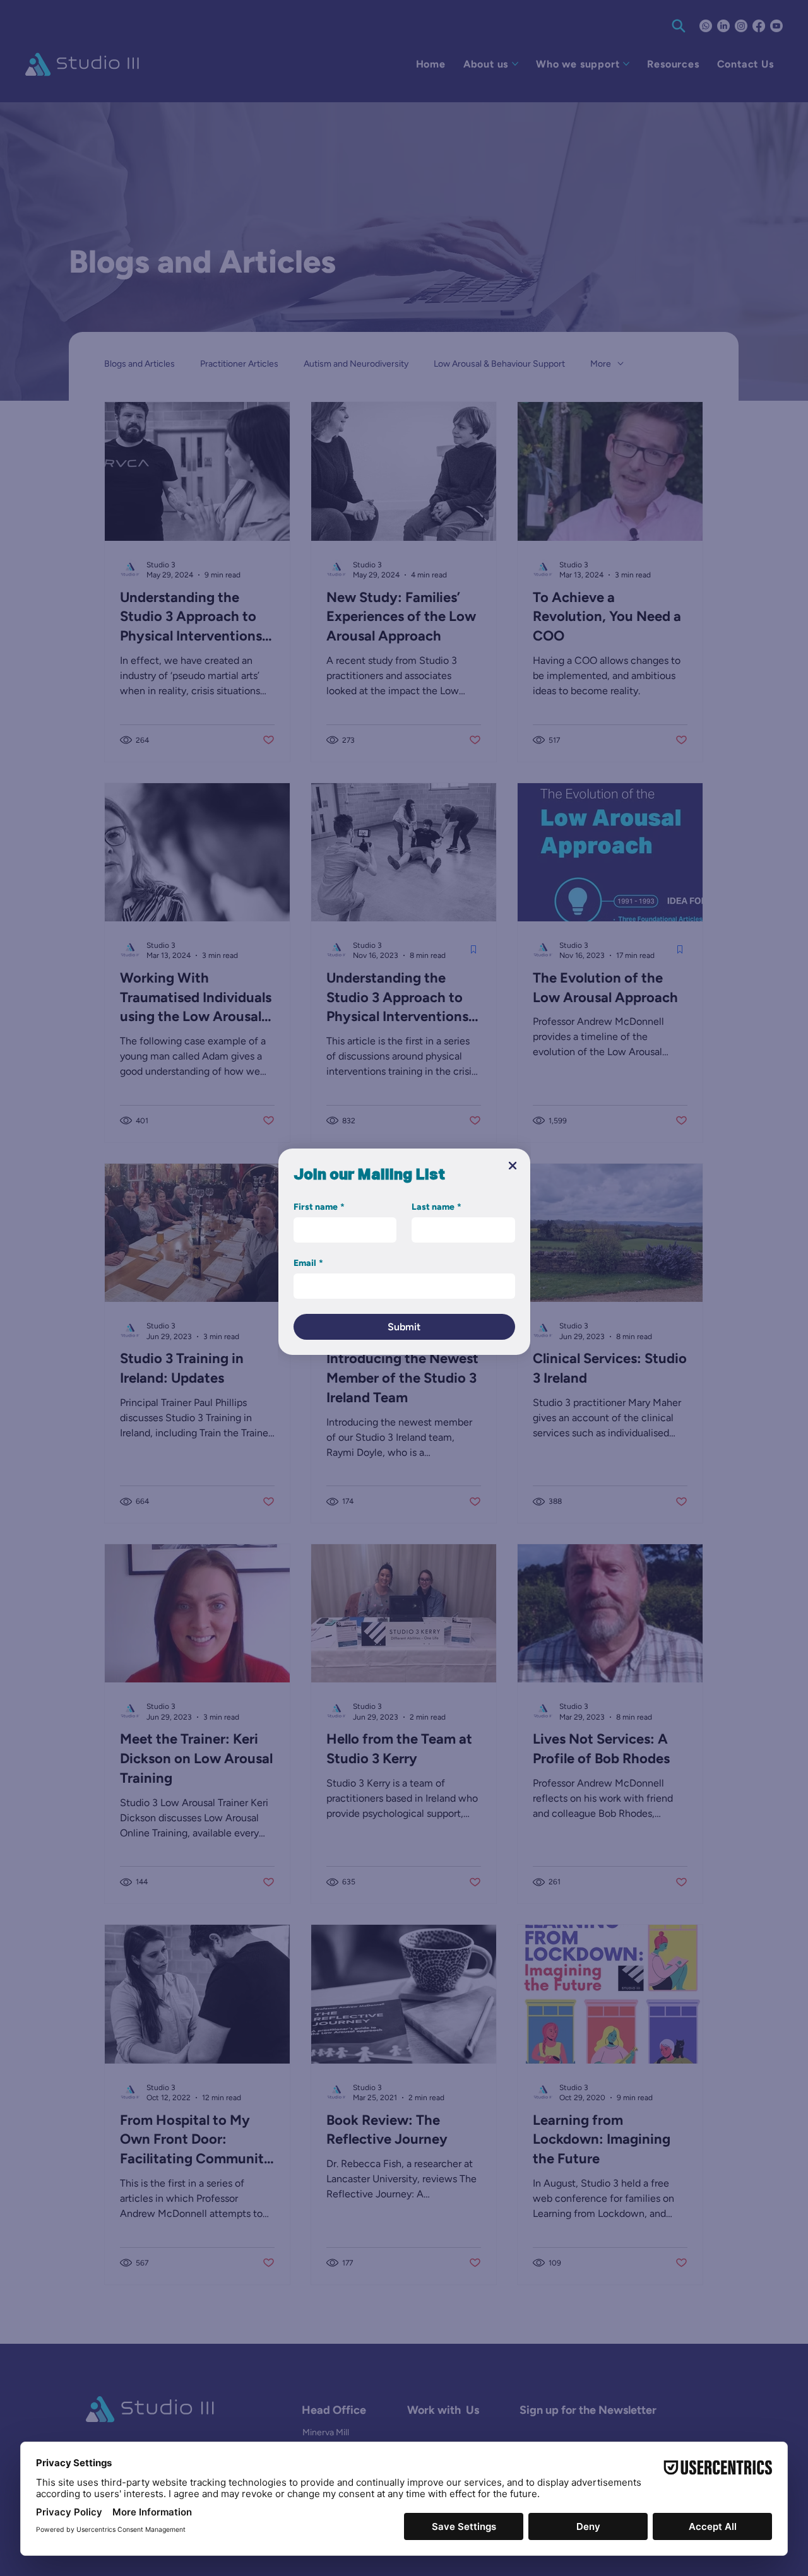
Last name (437, 1207)
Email (308, 1263)
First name (319, 1207)
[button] (513, 1166)
